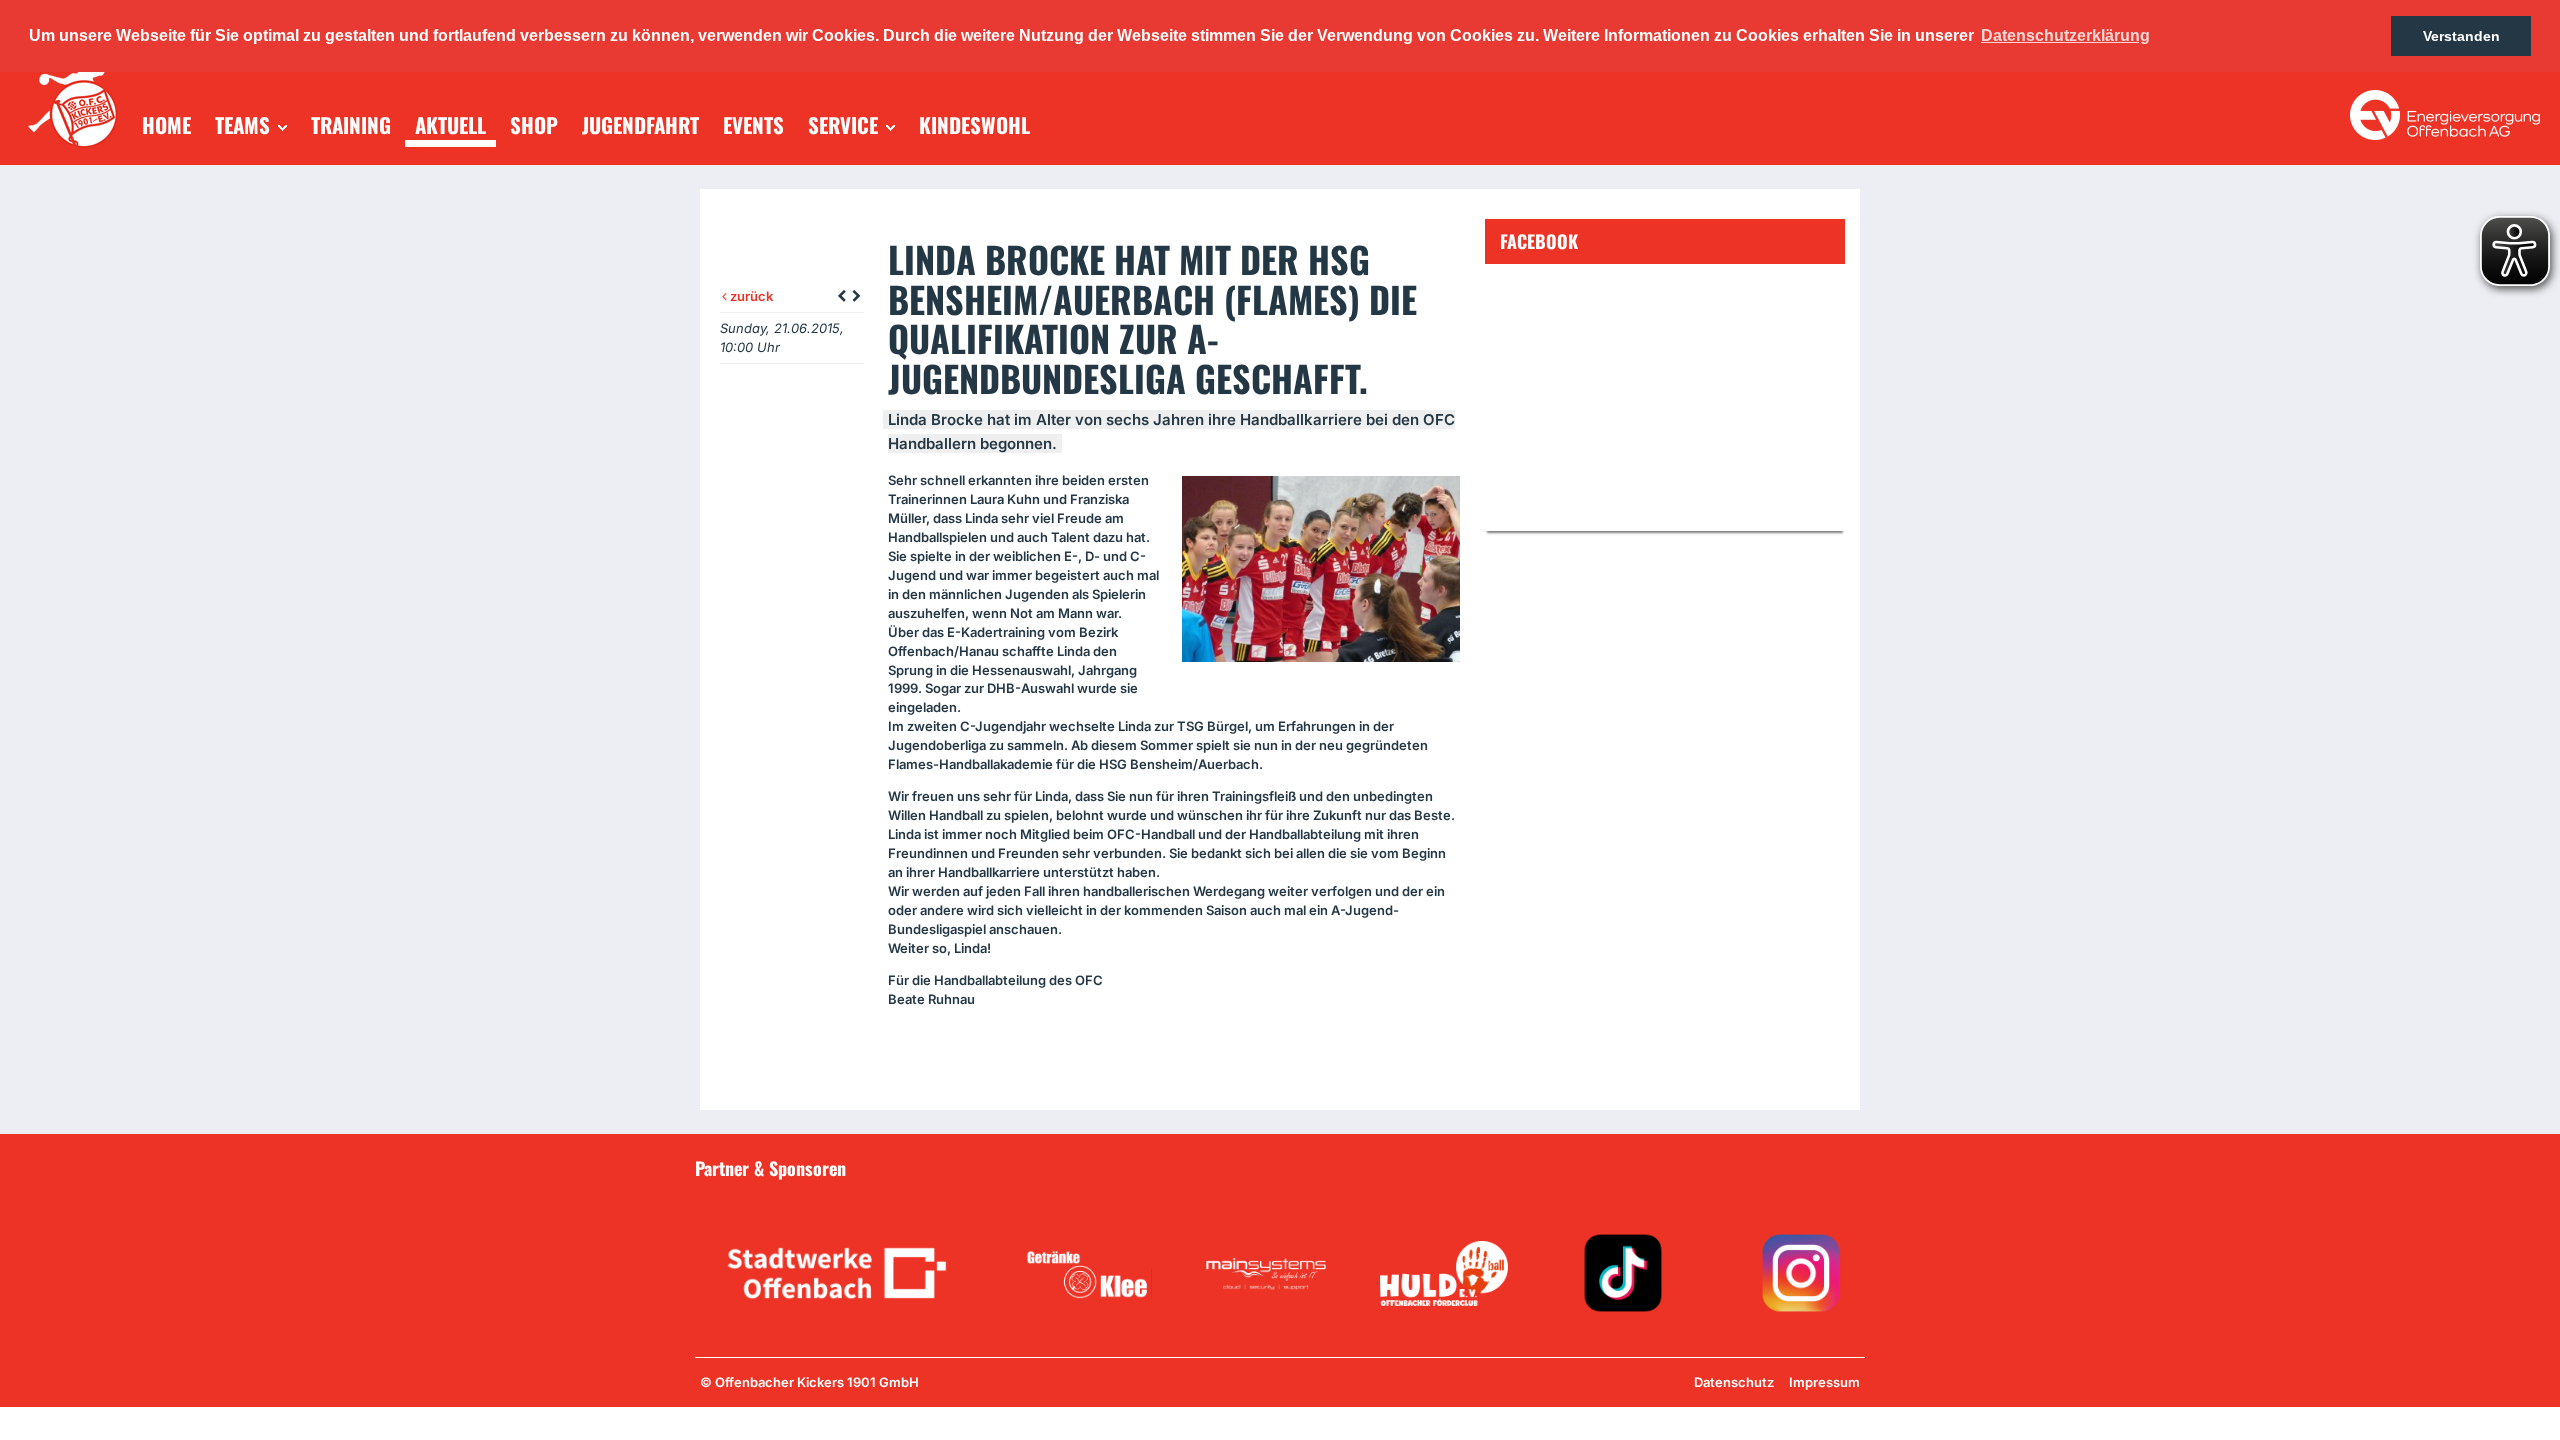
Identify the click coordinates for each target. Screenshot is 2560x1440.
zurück (750, 296)
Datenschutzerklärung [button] (2065, 35)
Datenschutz (1734, 1382)
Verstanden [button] (2461, 36)
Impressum (1824, 1382)
